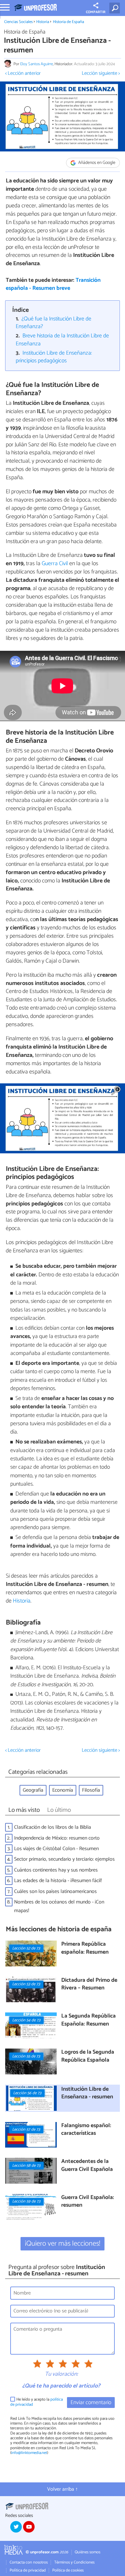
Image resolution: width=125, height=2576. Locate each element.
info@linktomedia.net (29, 2453)
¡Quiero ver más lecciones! (63, 2244)
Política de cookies (68, 2570)
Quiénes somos (88, 2552)
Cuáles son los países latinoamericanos (55, 1892)
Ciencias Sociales (18, 22)
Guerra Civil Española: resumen (88, 2202)
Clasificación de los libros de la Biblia (53, 1827)
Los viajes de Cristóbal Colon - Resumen (56, 1849)
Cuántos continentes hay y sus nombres (56, 1870)
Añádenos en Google (96, 163)
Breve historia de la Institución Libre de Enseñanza (63, 340)
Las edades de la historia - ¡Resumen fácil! (58, 1881)
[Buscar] (116, 8)
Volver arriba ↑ (63, 2489)
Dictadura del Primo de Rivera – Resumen (89, 1984)
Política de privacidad (28, 2570)
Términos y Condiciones (74, 2562)
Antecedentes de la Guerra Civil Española (87, 2166)
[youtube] (29, 2527)
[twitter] (16, 2527)
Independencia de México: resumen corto (57, 1838)
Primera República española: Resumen (85, 1948)
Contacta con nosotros (29, 2562)
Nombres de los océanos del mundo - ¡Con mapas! (59, 1906)
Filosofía (91, 1790)
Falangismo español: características (86, 2130)
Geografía (33, 1790)
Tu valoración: (61, 2374)
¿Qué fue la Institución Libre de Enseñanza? (54, 323)
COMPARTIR (96, 12)
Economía (63, 1790)
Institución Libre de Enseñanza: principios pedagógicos (54, 357)
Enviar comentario (91, 2403)
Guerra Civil (55, 564)
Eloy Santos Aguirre (37, 64)
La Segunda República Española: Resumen (88, 2020)
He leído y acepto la (37, 2402)
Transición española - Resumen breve (53, 284)
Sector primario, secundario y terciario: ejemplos (64, 1859)
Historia (43, 22)
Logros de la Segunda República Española (88, 2056)
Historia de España (68, 22)
